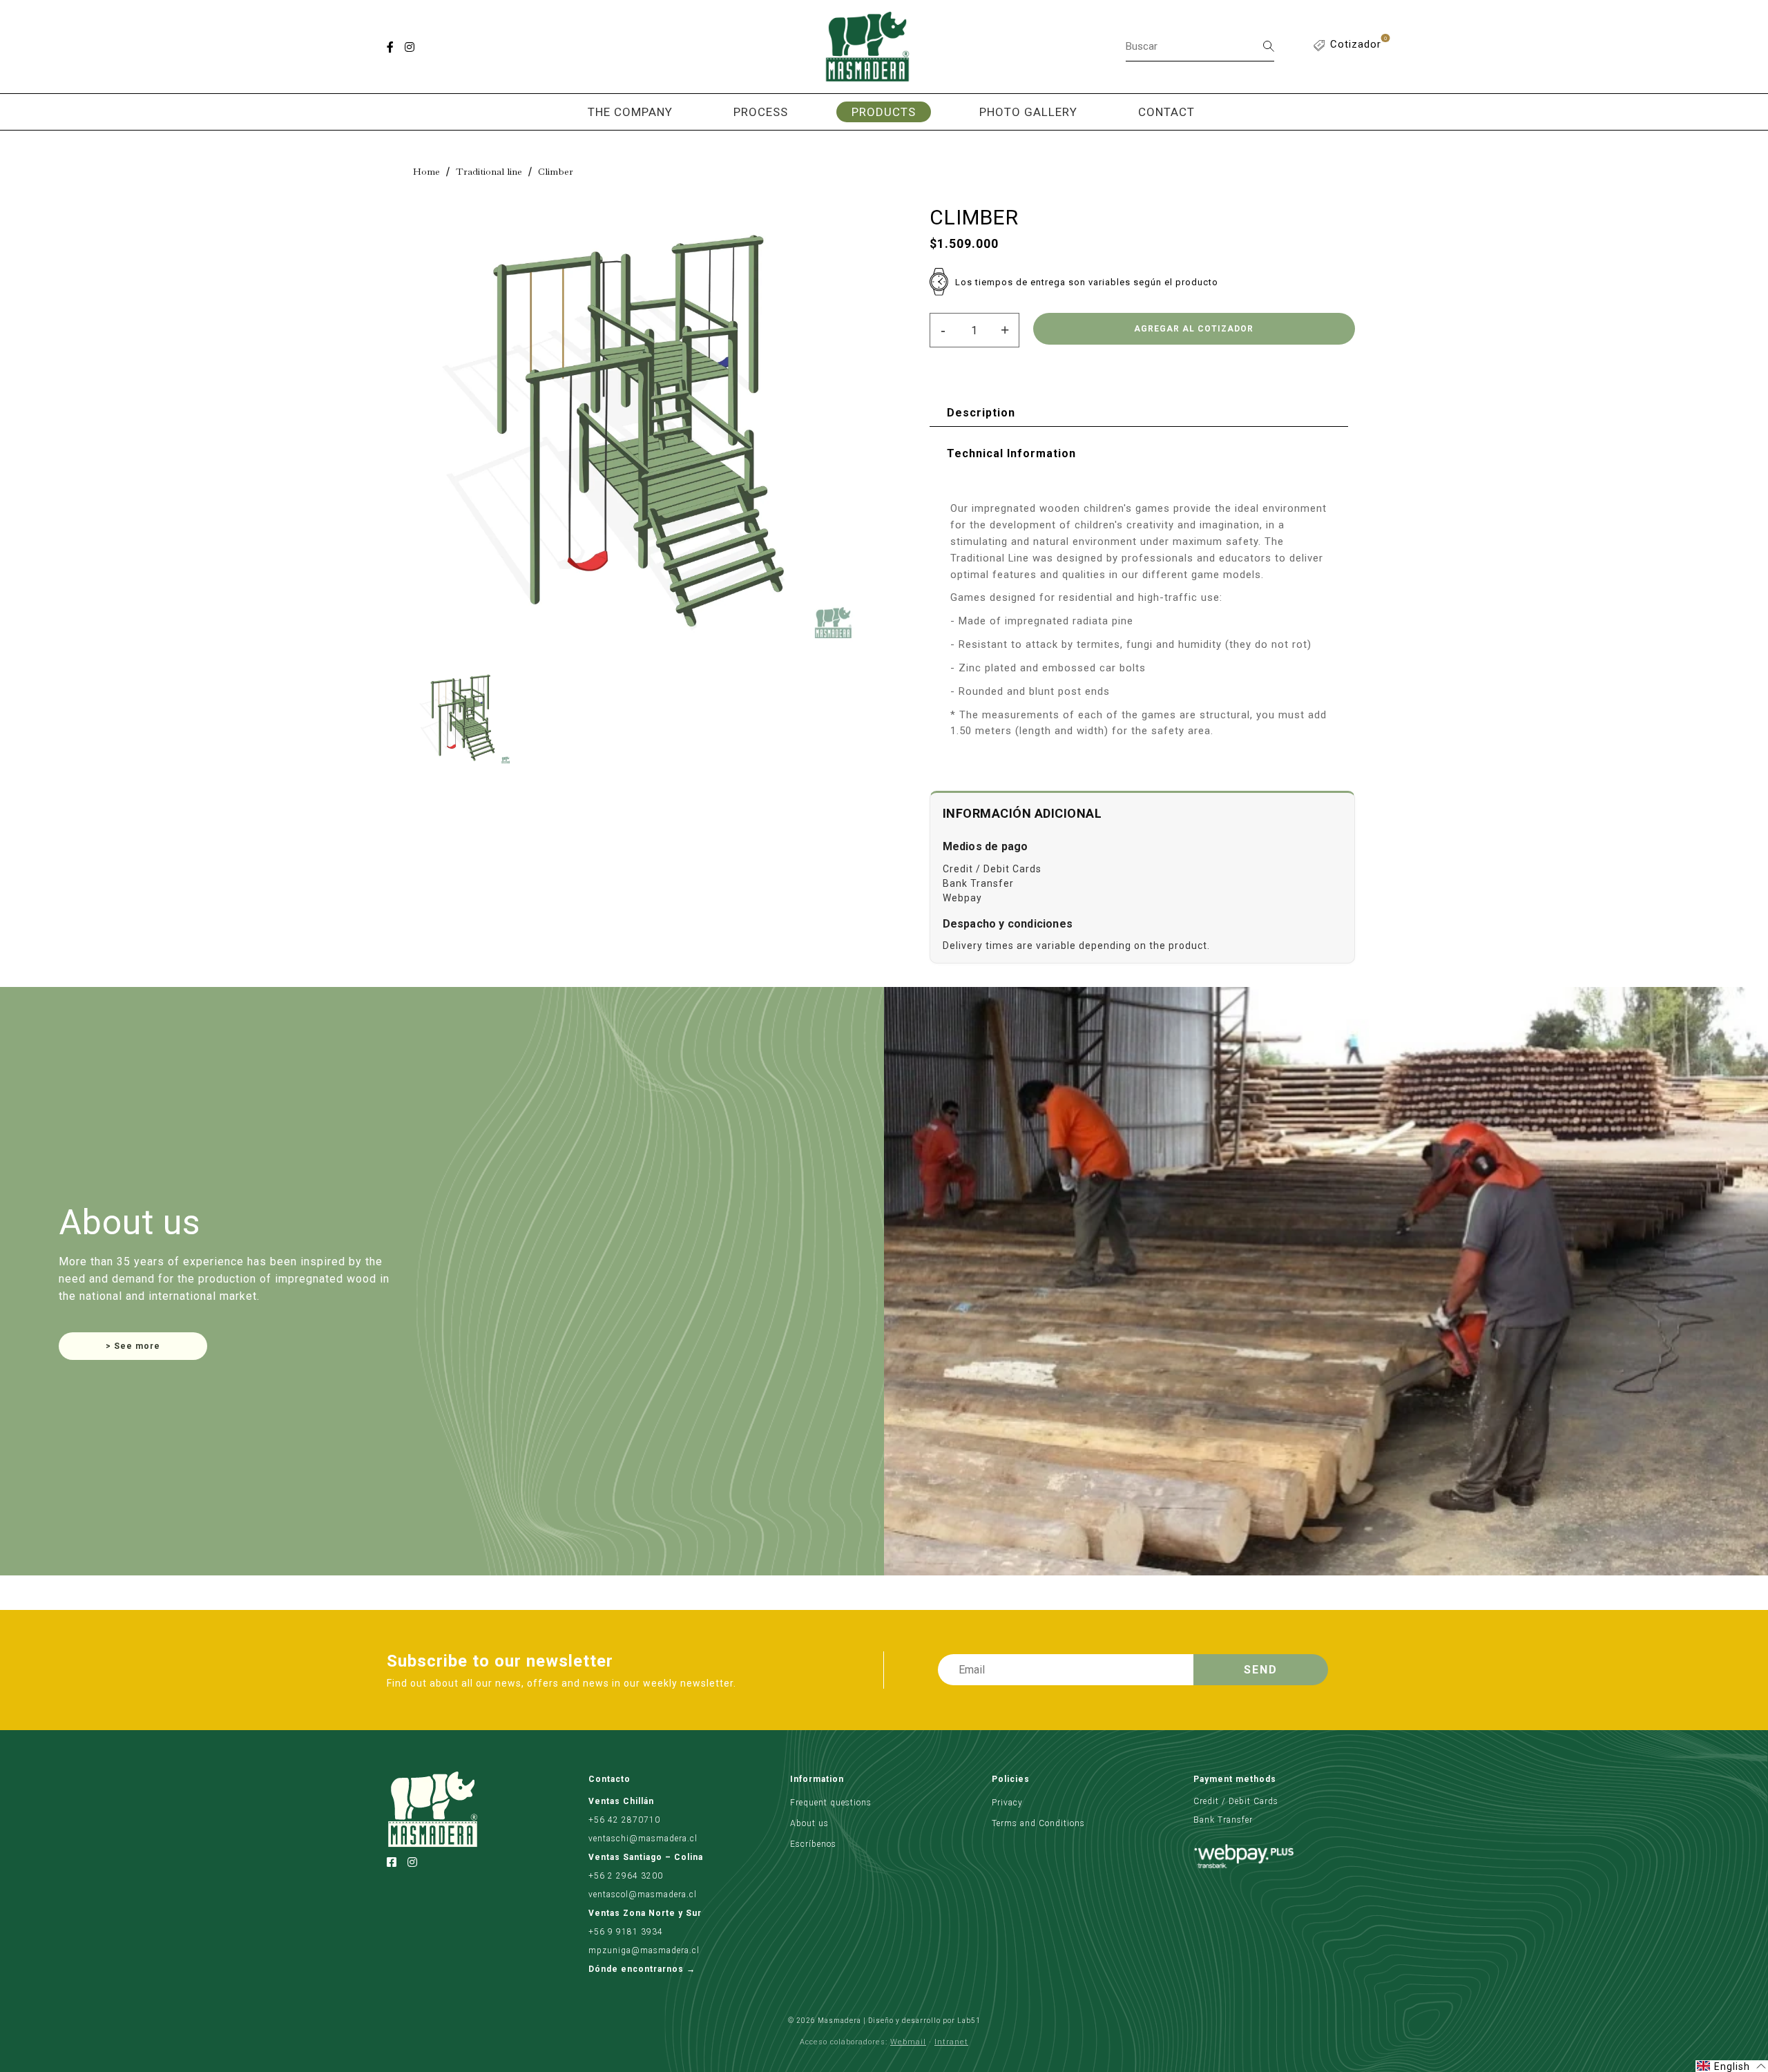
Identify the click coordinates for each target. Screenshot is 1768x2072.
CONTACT (1166, 112)
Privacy (1007, 1803)
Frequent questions (831, 1803)
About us (809, 1823)
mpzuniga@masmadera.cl (644, 1950)
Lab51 (969, 2021)
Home (426, 171)
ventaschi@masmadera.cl (643, 1839)
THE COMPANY (630, 112)
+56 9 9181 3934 (626, 1932)
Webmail (908, 2042)
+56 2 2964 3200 (626, 1876)
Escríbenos (813, 1844)
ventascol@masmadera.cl (643, 1894)
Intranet (951, 2042)
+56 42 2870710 (624, 1820)
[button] (1732, 2066)
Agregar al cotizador (1194, 329)
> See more (133, 1346)
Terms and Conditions (1038, 1823)
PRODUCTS (884, 112)
